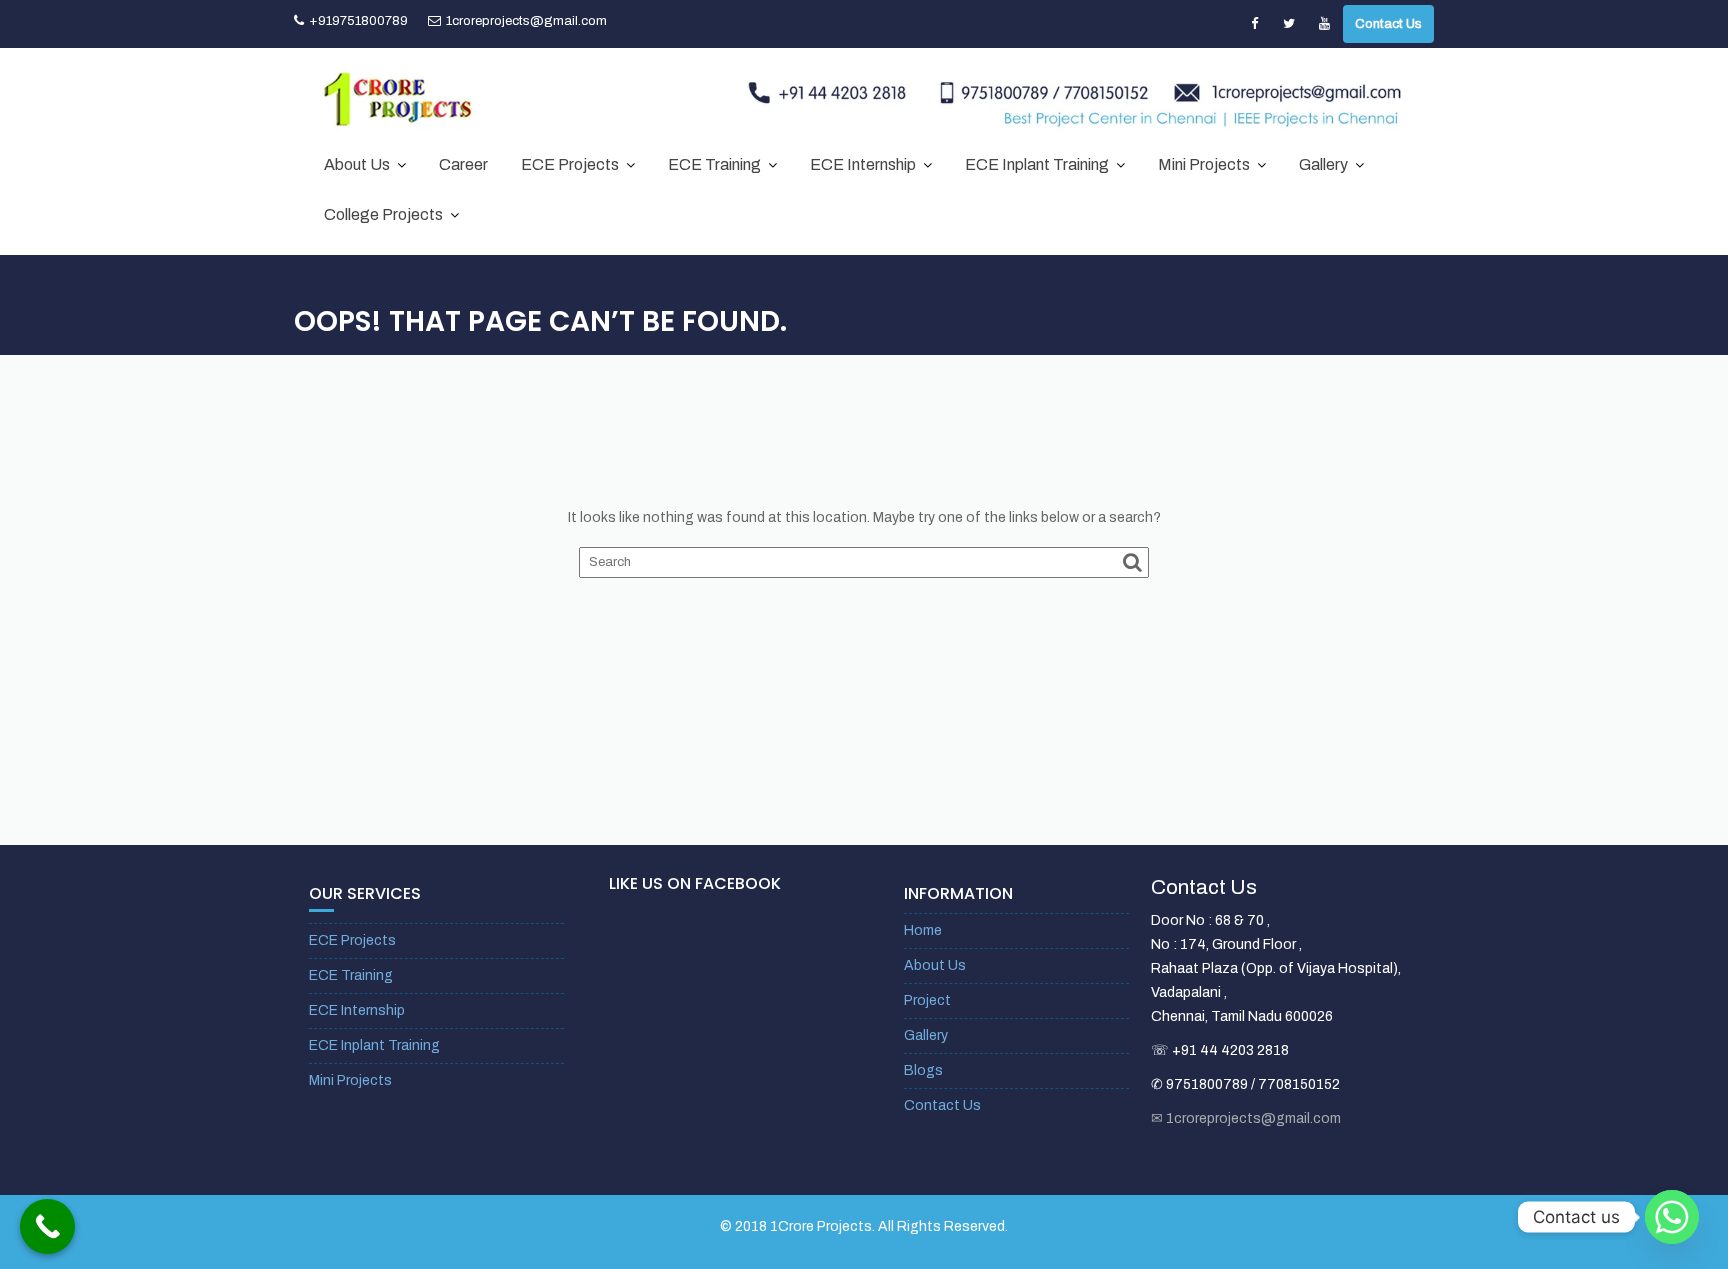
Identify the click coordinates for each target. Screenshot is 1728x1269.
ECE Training (714, 164)
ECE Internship (863, 164)
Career (463, 164)
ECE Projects (570, 164)
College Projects (383, 214)
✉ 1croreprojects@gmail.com (1246, 1118)
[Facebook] (1254, 24)
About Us (357, 164)
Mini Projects (1204, 164)
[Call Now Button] (47, 1226)
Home (923, 930)
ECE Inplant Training (1037, 164)
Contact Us (1388, 24)
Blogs (923, 1070)
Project (927, 1000)
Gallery (1323, 164)
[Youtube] (1324, 24)
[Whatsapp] (1672, 1217)
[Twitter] (1289, 24)
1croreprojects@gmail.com (526, 21)
